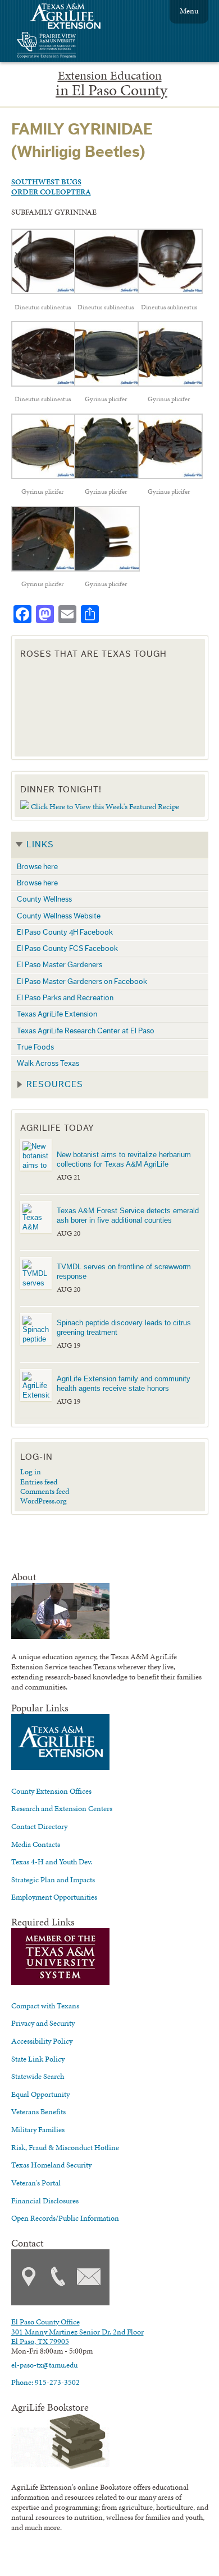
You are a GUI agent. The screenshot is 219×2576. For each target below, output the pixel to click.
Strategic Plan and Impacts (53, 1879)
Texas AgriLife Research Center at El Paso (86, 1031)
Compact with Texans (45, 2006)
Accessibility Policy (42, 2041)
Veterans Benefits (38, 2111)
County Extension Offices (51, 1791)
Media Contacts (36, 1844)
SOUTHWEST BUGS (46, 182)
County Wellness (44, 899)
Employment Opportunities (54, 1897)
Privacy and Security (43, 2023)
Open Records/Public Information (65, 2218)
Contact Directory (39, 1826)
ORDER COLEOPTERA (51, 192)
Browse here (37, 867)
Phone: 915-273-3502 (45, 2382)
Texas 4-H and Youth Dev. (52, 1862)
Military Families (38, 2129)
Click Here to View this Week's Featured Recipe (105, 806)
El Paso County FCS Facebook (67, 948)
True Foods (35, 1047)
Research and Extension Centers (62, 1808)
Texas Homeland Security (51, 2165)
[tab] (110, 845)
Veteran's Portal (36, 2183)
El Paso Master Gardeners (60, 965)
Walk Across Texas (48, 1063)
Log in (31, 1472)
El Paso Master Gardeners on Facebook (82, 981)
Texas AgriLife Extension (57, 1014)
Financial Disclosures (45, 2201)
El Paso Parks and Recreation (65, 998)
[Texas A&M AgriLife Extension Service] (73, 18)
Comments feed (45, 1491)
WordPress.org (44, 1501)
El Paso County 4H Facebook (65, 932)
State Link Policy (38, 2059)
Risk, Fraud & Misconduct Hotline (65, 2147)
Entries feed (39, 1482)
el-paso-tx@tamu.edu (44, 2365)
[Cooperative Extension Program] (77, 46)
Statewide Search (38, 2076)
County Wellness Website (59, 916)
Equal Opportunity (40, 2094)
